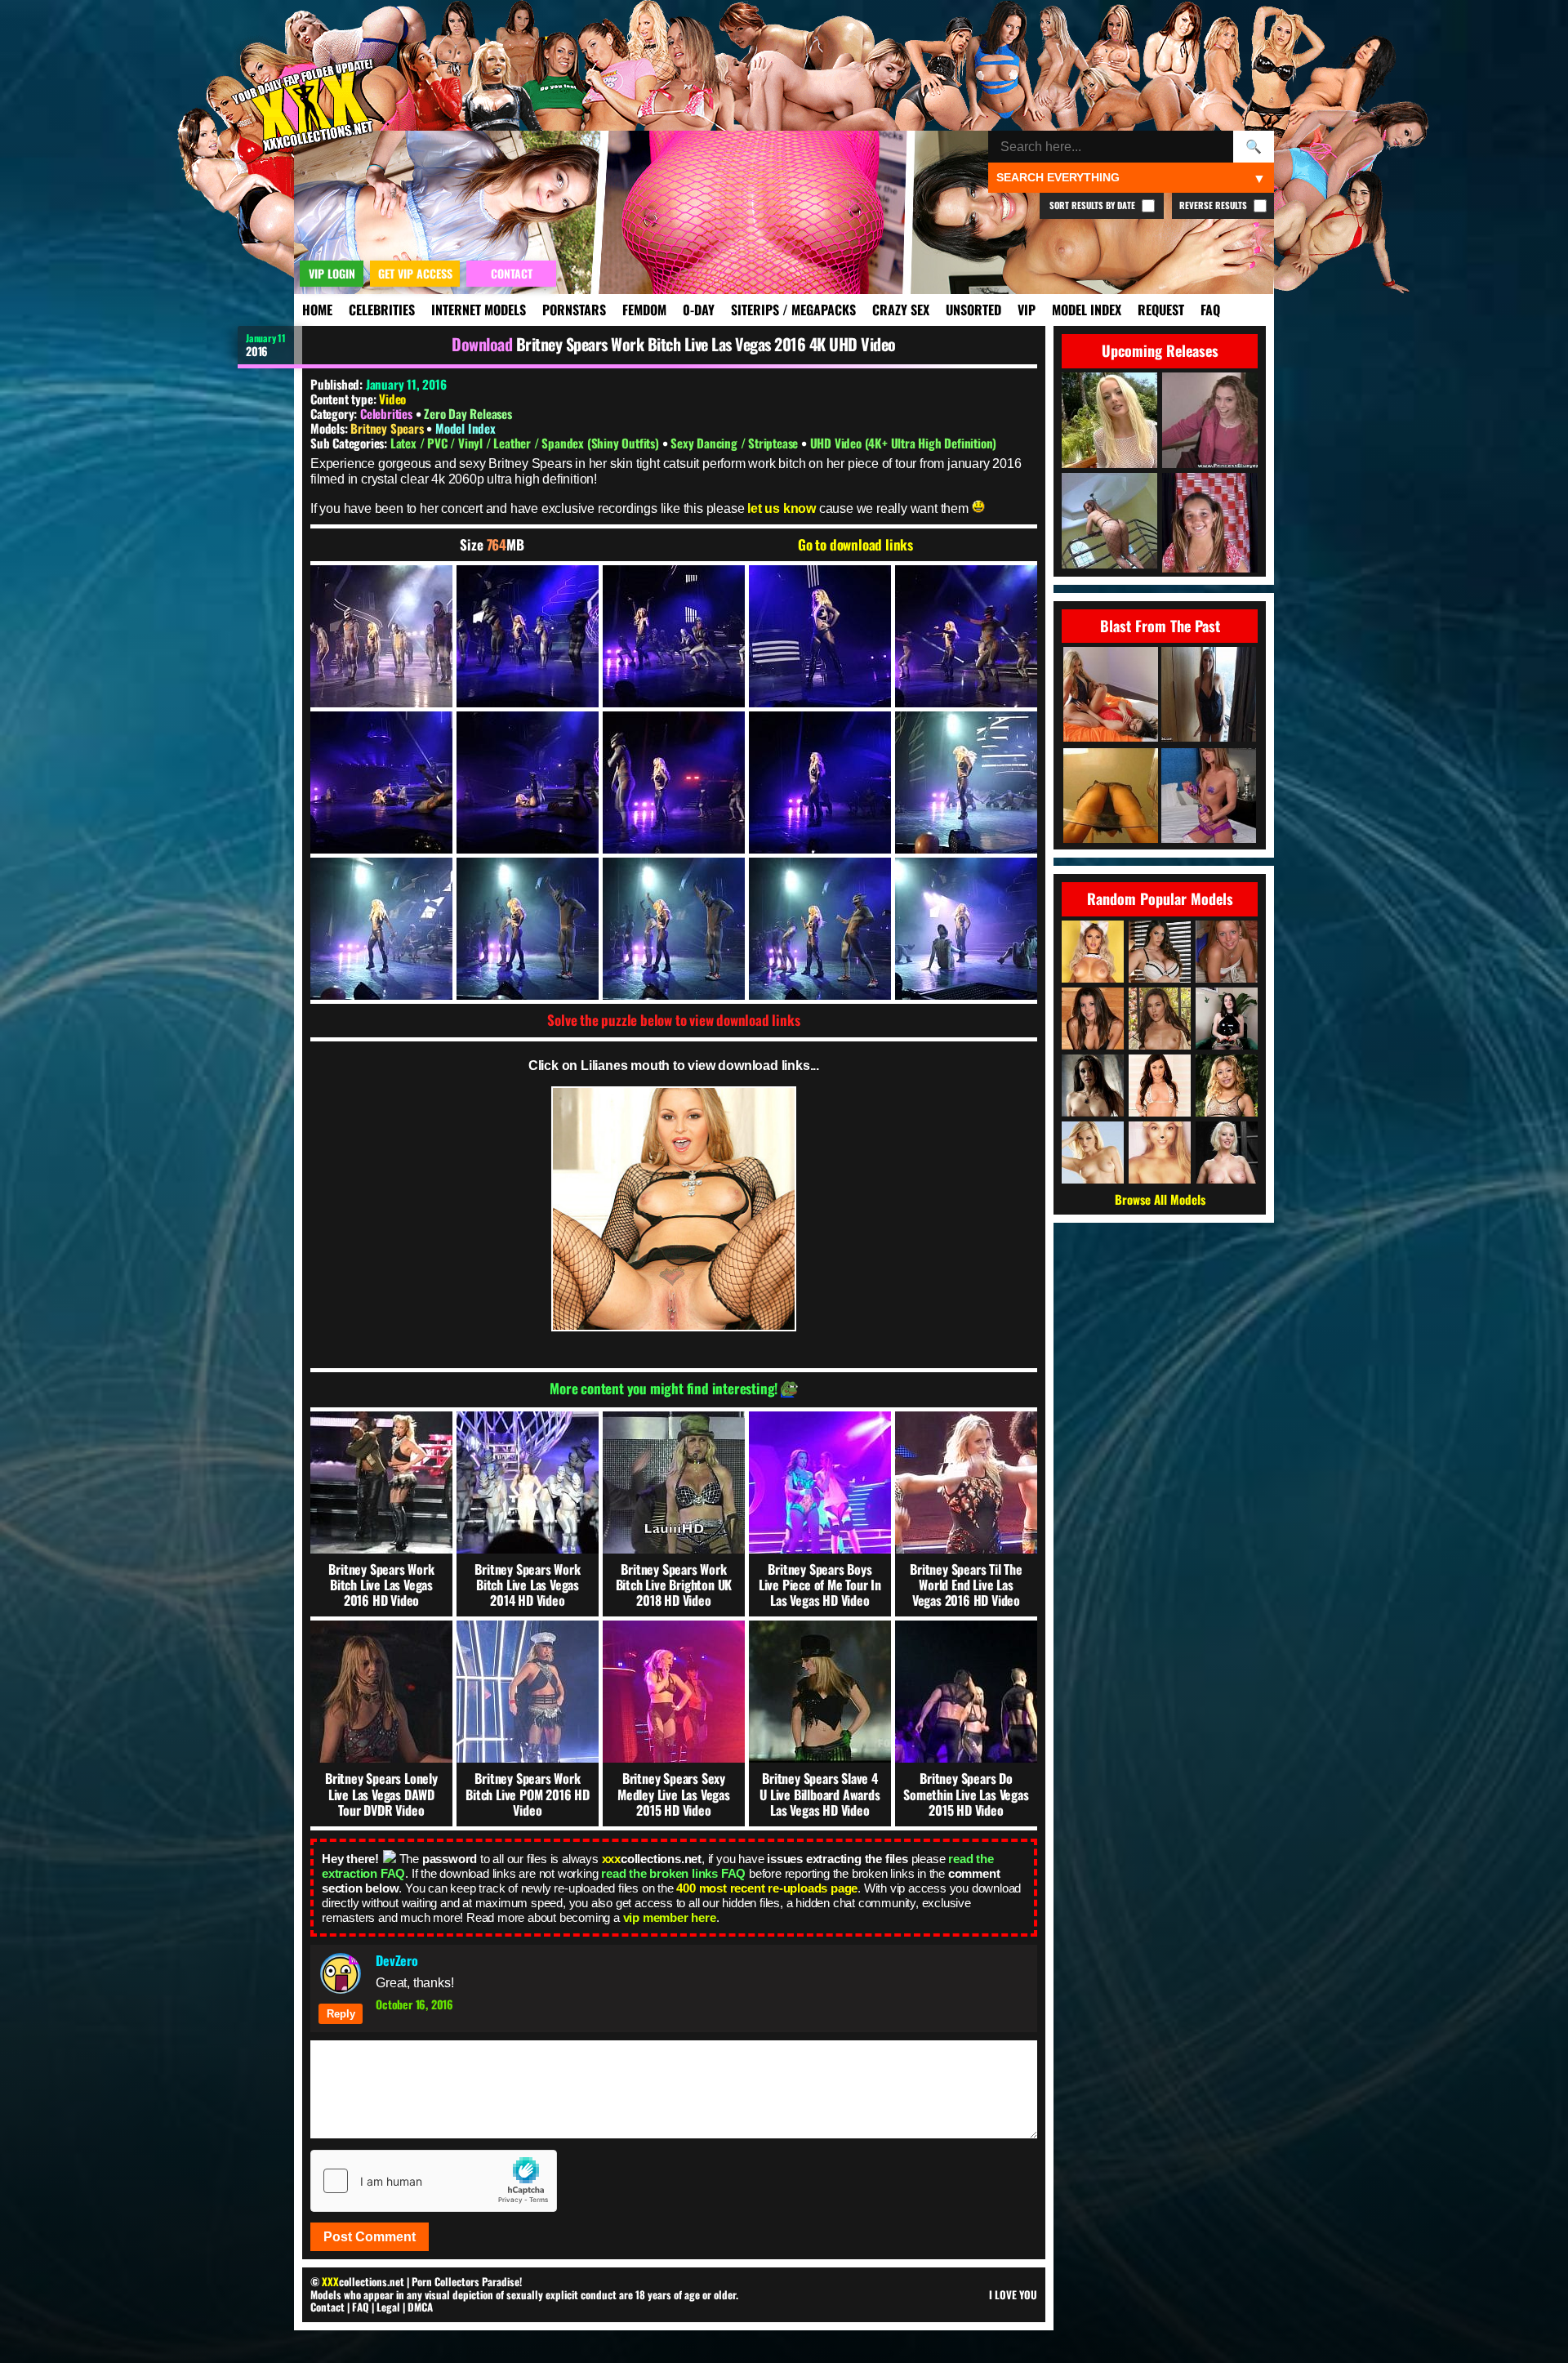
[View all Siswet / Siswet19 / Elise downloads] (1160, 1153)
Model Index (1087, 310)
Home (317, 310)
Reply (341, 2014)
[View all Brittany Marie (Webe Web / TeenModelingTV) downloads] (1093, 1019)
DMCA (420, 2307)
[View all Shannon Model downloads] (1227, 952)
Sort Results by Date (1094, 205)
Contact (327, 2307)
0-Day (699, 310)
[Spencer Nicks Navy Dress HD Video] (1209, 696)
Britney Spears (388, 428)
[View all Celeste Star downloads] (1093, 1086)
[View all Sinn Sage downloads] (1160, 1019)
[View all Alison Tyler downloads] (1160, 952)
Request (1161, 310)
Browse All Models (1160, 1199)
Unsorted (973, 310)
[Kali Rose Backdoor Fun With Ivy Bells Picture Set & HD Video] (1111, 696)
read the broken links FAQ (673, 1873)
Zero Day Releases (468, 413)
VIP (1027, 310)
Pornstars (574, 310)
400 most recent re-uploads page (767, 1888)
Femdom (644, 310)
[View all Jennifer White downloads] (1160, 1086)
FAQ (1210, 310)
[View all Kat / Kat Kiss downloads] (1227, 1086)
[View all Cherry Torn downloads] (1227, 1153)
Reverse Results (1214, 205)
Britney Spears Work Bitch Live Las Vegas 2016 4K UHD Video (706, 344)
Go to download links (855, 545)
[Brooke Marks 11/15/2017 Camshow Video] (1111, 797)
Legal (388, 2307)
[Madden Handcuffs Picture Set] (1209, 797)
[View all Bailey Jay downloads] (1093, 952)
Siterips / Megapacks (793, 310)
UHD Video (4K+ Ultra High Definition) (904, 443)
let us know (782, 508)
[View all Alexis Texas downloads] (1093, 1153)
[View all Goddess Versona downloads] (1227, 1019)
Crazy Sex (901, 310)
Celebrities (382, 310)
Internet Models (479, 310)
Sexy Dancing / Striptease (736, 443)
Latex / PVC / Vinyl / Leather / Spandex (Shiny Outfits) (526, 443)
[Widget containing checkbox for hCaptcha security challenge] (434, 2181)
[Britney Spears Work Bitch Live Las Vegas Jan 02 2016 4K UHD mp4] (381, 636)
